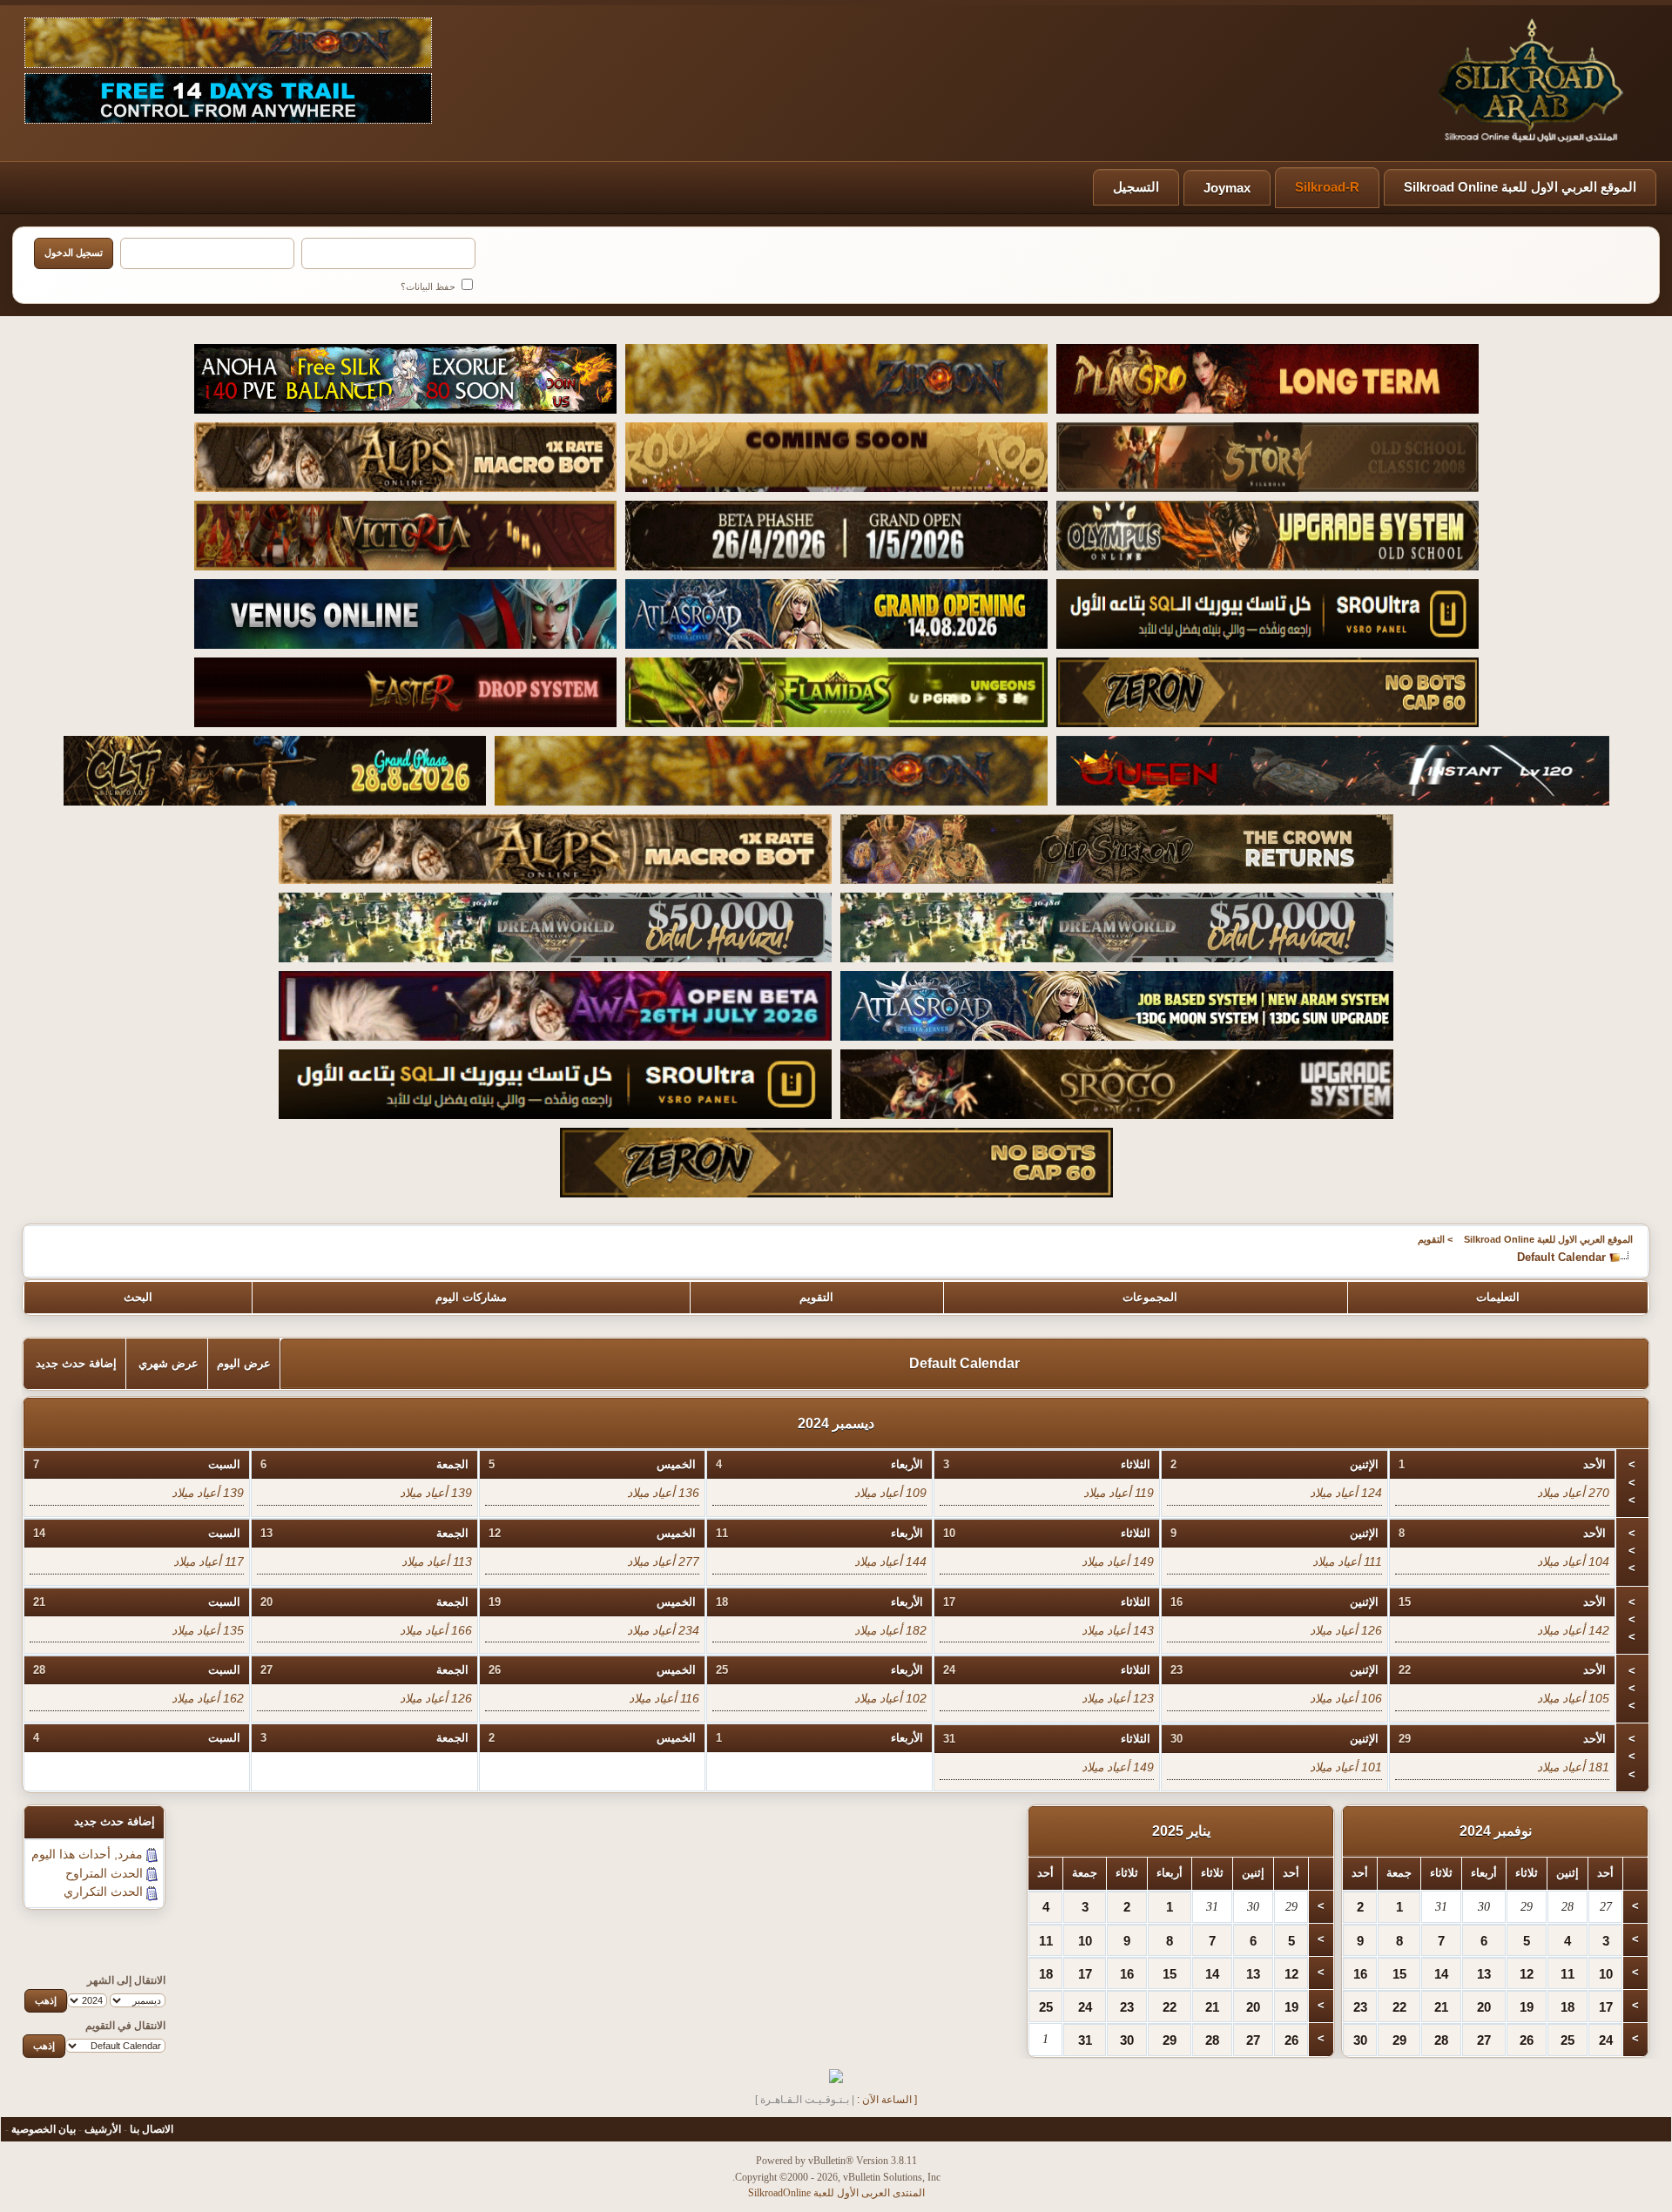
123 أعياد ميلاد (1118, 1698)
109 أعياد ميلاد (890, 1493)
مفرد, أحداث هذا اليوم (87, 1854)
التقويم (1431, 1239)
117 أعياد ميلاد (209, 1561)
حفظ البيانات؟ (429, 287)
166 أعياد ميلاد (436, 1630)
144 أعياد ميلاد (890, 1561)
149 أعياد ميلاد (1118, 1561)
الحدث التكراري (103, 1892)
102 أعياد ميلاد (890, 1698)
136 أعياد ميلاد (663, 1493)
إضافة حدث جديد (76, 1363)
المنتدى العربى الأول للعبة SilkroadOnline (836, 2193)
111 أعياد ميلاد (1347, 1561)
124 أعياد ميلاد (1346, 1493)
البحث (138, 1297)
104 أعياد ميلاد (1573, 1561)
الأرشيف (103, 2129)
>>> (1632, 1482)
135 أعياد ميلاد (208, 1630)
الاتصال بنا (152, 2129)
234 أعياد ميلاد (663, 1630)
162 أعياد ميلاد (208, 1698)
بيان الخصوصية (44, 2129)
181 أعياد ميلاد (1573, 1767)
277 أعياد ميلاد (663, 1561)
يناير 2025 (1181, 1831)
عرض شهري (169, 1363)
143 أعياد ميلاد (1118, 1630)
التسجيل (1136, 187)
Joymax (1227, 188)
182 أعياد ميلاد (890, 1630)
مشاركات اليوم (471, 1297)
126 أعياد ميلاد (1346, 1630)
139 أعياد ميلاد (436, 1493)
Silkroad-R (1327, 187)
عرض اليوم (244, 1363)
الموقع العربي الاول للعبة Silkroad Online (1520, 187)
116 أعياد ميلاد (664, 1698)
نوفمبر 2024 (1496, 1831)
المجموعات (1150, 1297)
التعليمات (1498, 1297)
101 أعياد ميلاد (1346, 1767)
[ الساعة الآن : (887, 2100)
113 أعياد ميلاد (437, 1561)
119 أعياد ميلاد (1119, 1493)
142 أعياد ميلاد (1573, 1630)
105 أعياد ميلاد (1573, 1698)
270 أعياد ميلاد (1573, 1493)
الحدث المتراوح (104, 1873)
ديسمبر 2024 (836, 1423)
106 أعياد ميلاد (1346, 1698)
